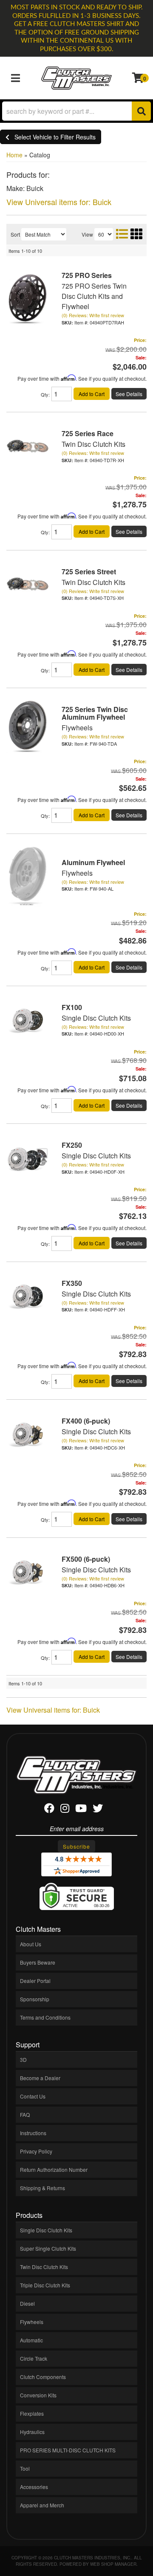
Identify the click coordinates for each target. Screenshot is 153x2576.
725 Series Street (89, 572)
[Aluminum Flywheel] (28, 874)
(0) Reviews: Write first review (93, 453)
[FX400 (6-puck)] (28, 1433)
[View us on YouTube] (81, 1810)
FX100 (72, 1007)
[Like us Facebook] (49, 1810)
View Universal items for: (53, 1710)
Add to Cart (92, 531)
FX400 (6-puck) (86, 1421)
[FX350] (28, 1295)
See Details (129, 531)
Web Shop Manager (113, 2564)
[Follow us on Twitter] (98, 1810)
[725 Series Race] (28, 446)
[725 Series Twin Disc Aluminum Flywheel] (28, 725)
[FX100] (28, 1020)
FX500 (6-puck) (86, 1559)
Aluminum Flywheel (93, 862)
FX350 (72, 1283)
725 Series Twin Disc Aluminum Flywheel (95, 713)
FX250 (72, 1145)
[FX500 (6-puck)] (28, 1571)
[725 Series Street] (28, 584)
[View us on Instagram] (65, 1810)
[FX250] (28, 1157)
